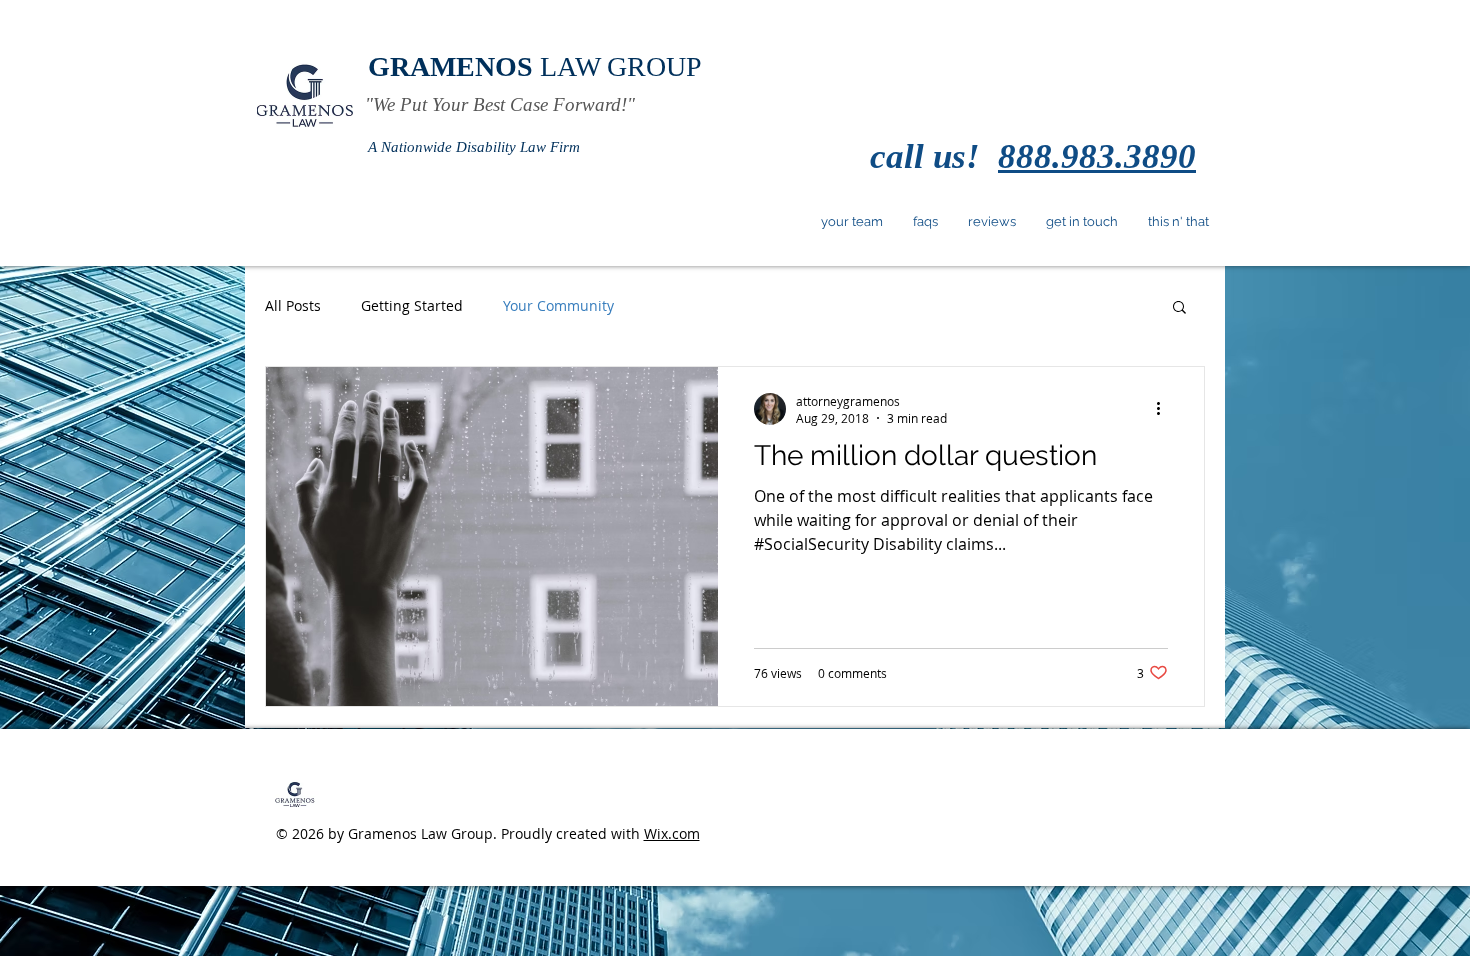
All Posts (293, 305)
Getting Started (412, 305)
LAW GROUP (535, 66)
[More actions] (1165, 409)
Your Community (558, 305)
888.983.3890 (1097, 156)
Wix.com (672, 833)
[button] (1179, 308)
